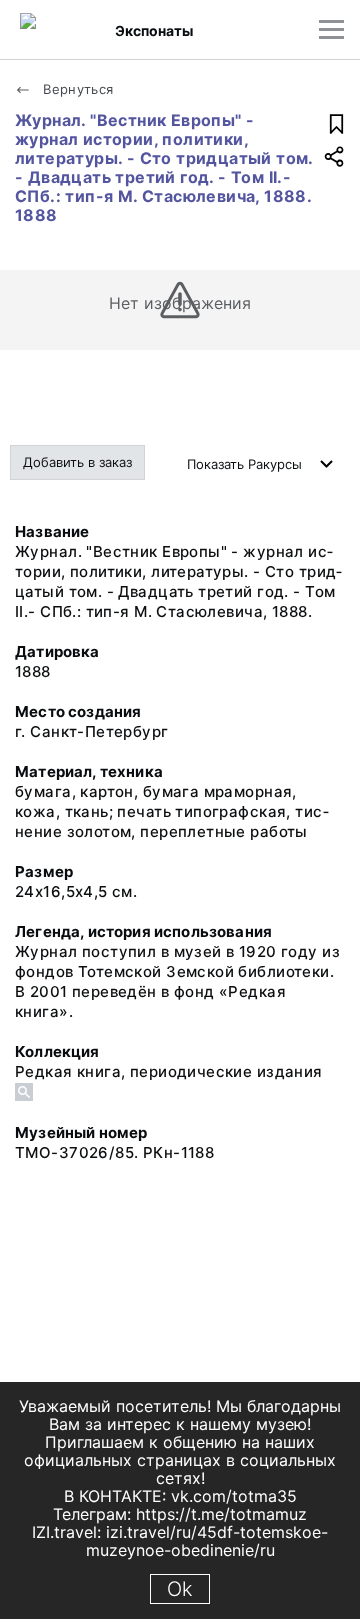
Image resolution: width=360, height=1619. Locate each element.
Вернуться (76, 89)
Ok (180, 1589)
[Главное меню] (331, 29)
